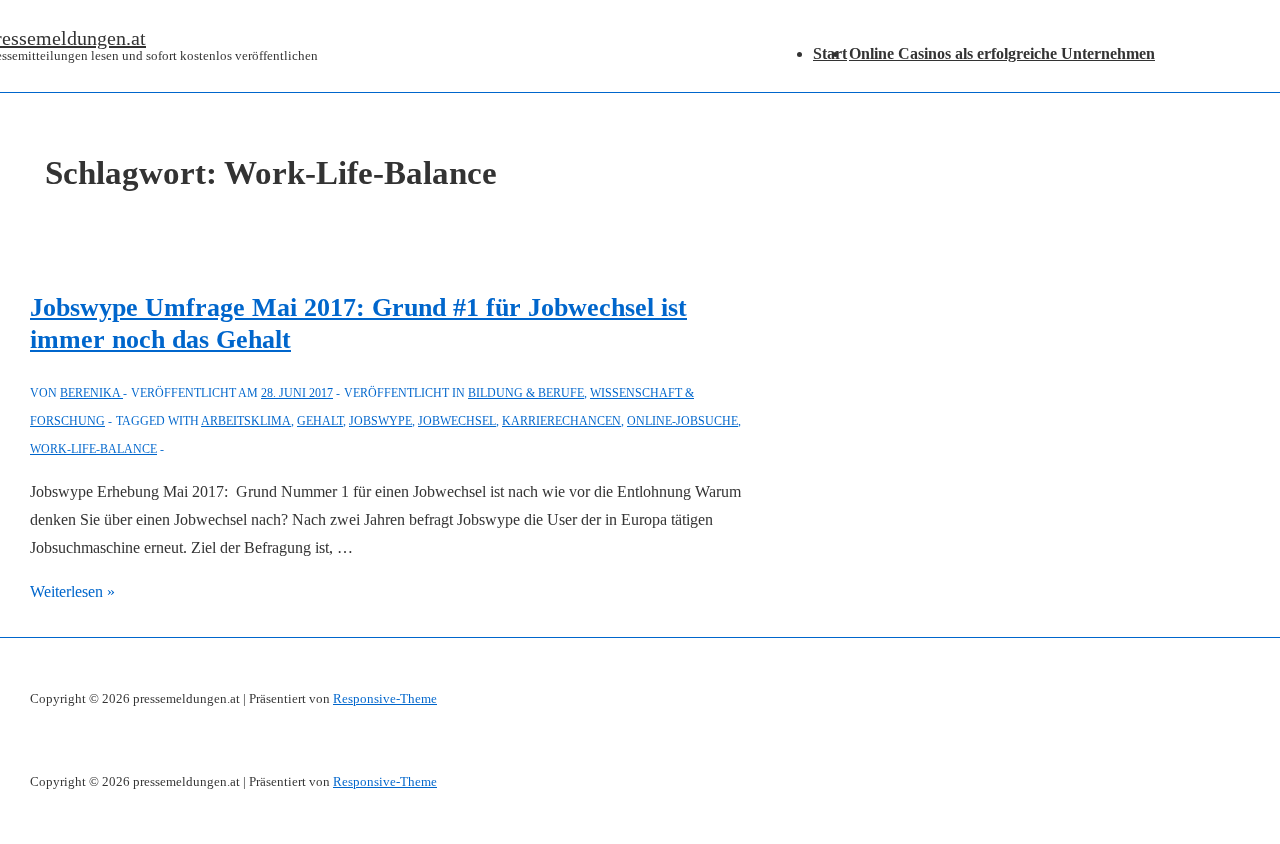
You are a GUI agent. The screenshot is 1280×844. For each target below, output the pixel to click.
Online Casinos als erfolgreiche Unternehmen (1002, 53)
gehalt (320, 421)
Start (830, 53)
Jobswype (380, 421)
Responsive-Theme (385, 698)
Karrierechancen (561, 421)
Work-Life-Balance (93, 449)
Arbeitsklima (246, 421)
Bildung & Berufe (526, 393)
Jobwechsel (457, 421)
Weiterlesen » (72, 591)
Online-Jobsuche (682, 421)
